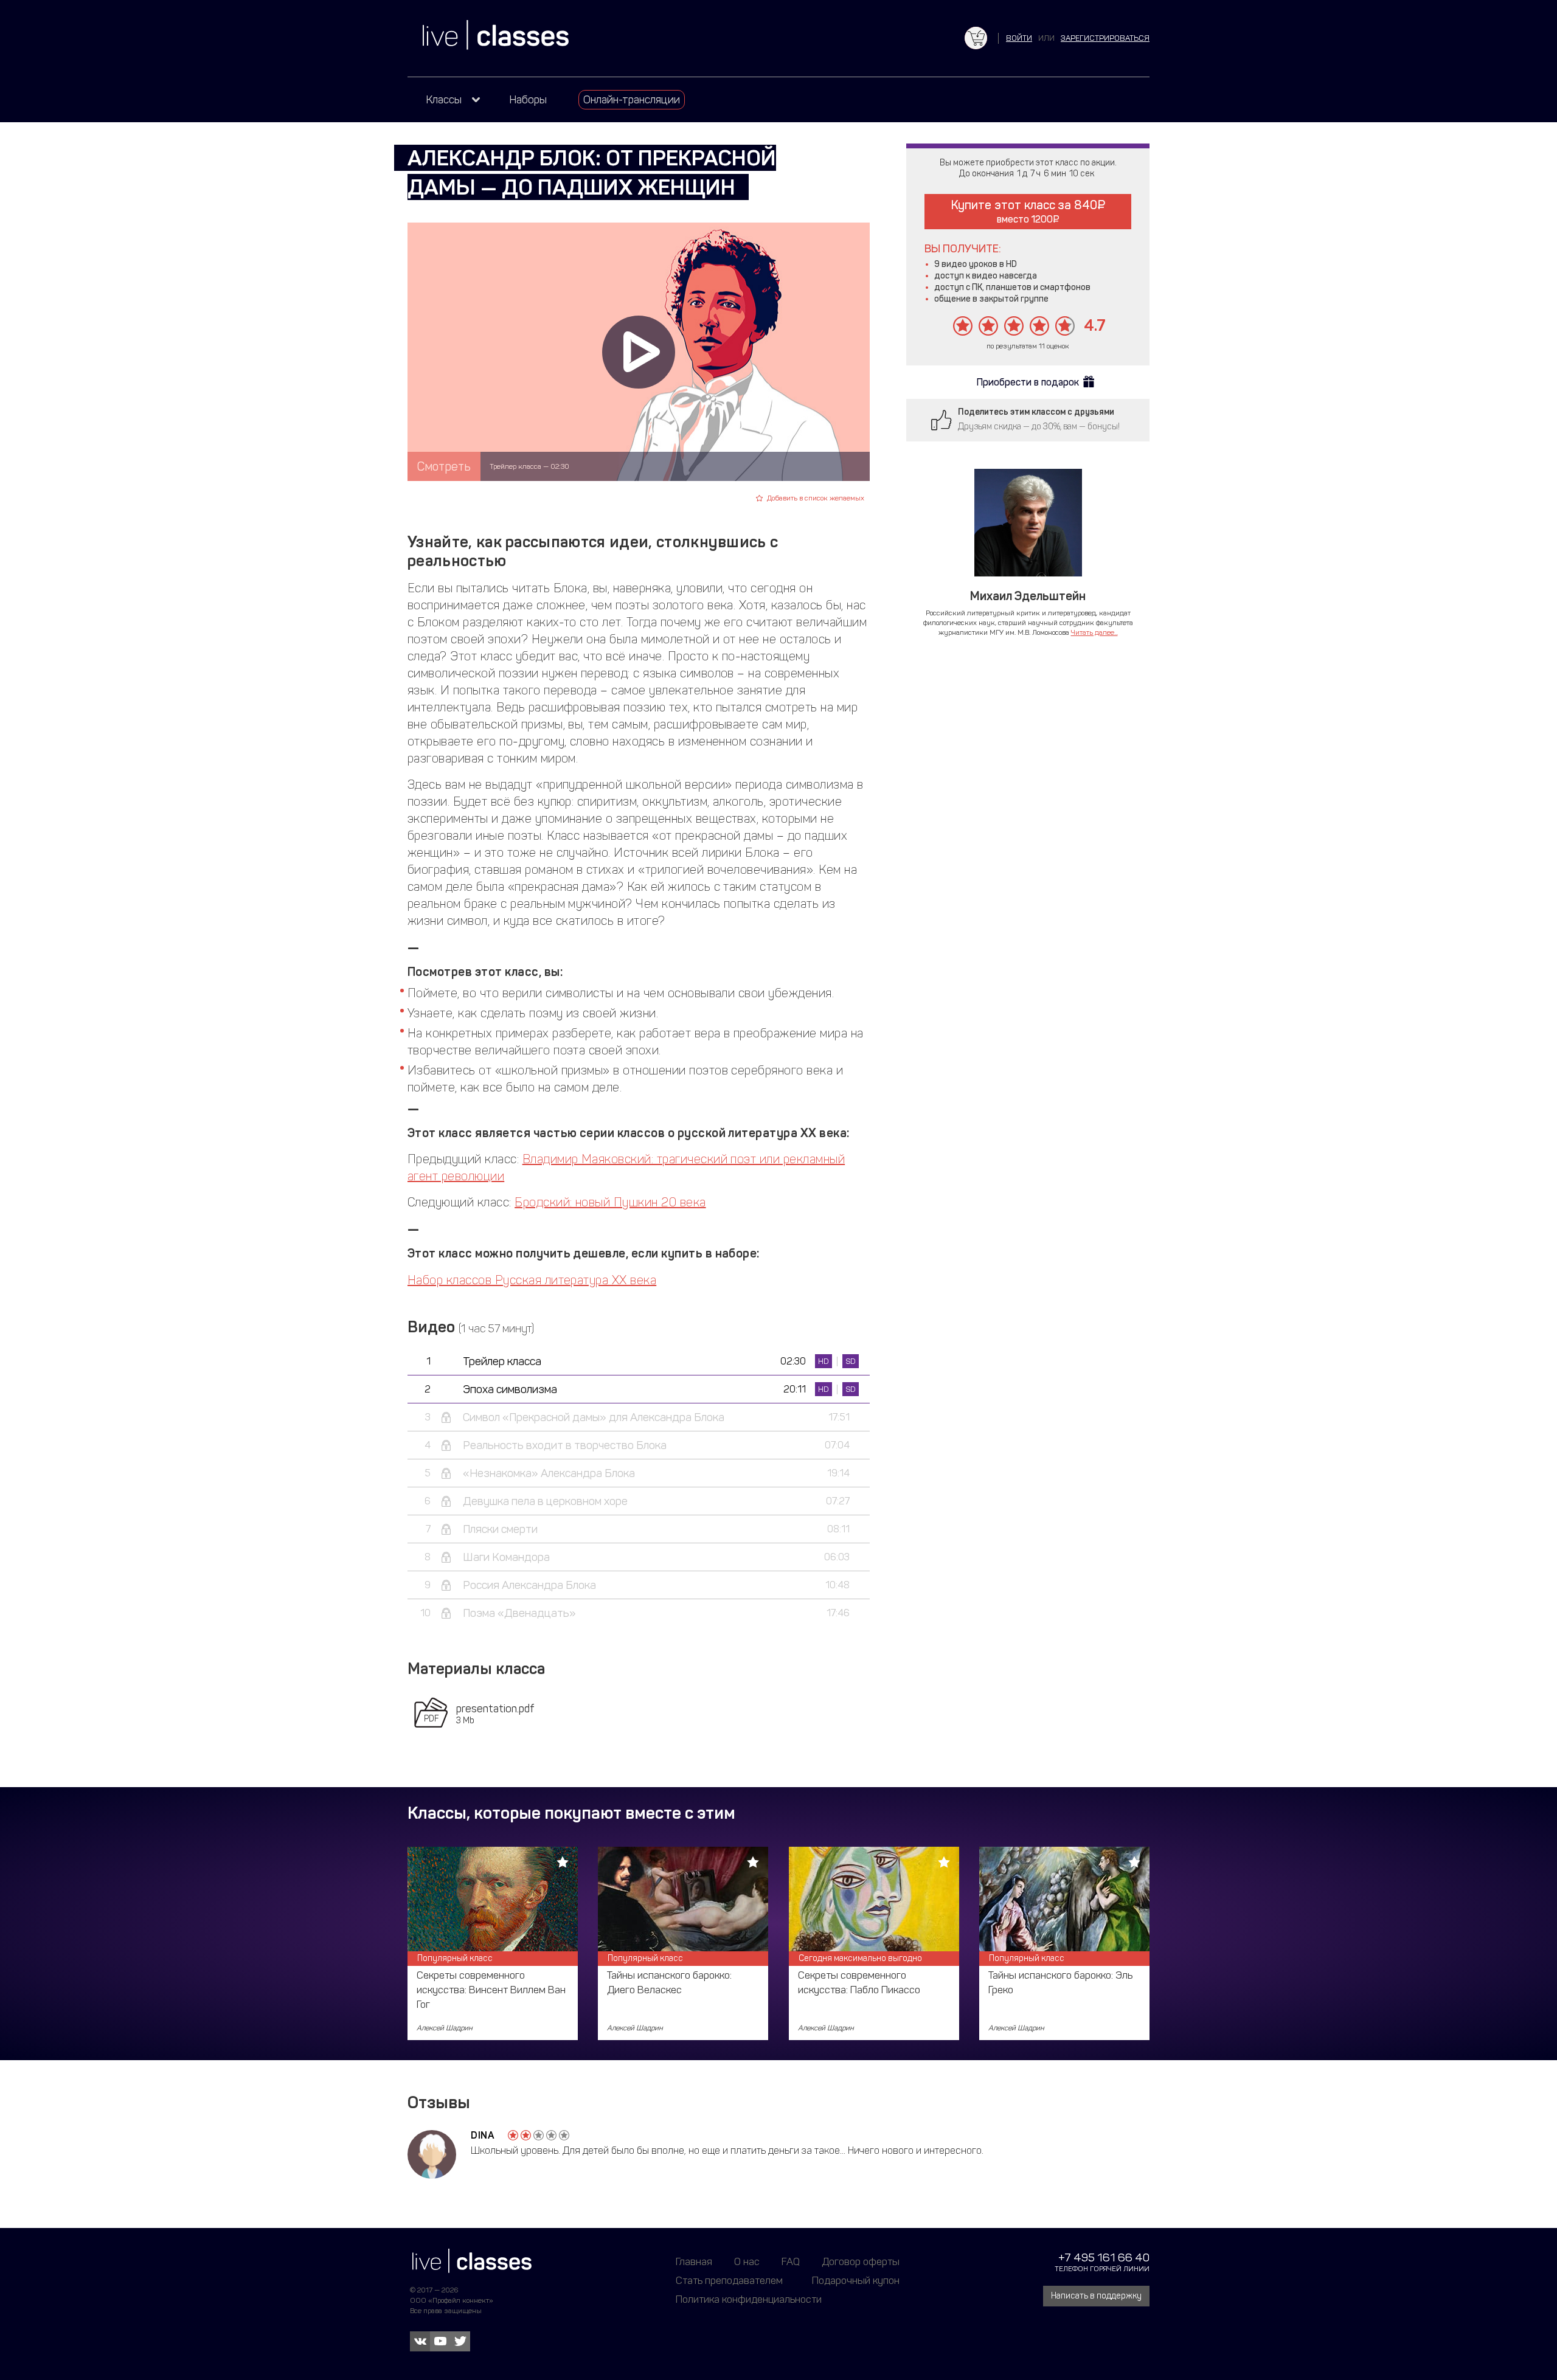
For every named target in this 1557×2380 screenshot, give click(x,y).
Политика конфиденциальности (749, 2299)
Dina (483, 2135)
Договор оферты (861, 2261)
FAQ (791, 2261)
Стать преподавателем (729, 2280)
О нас (747, 2261)
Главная (694, 2261)
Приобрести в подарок (1028, 382)
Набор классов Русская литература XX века (532, 1280)
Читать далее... (1094, 632)
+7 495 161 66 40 (1104, 2257)
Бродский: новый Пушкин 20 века (610, 1202)
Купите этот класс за (1024, 211)
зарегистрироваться (1105, 38)
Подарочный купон (856, 2280)
